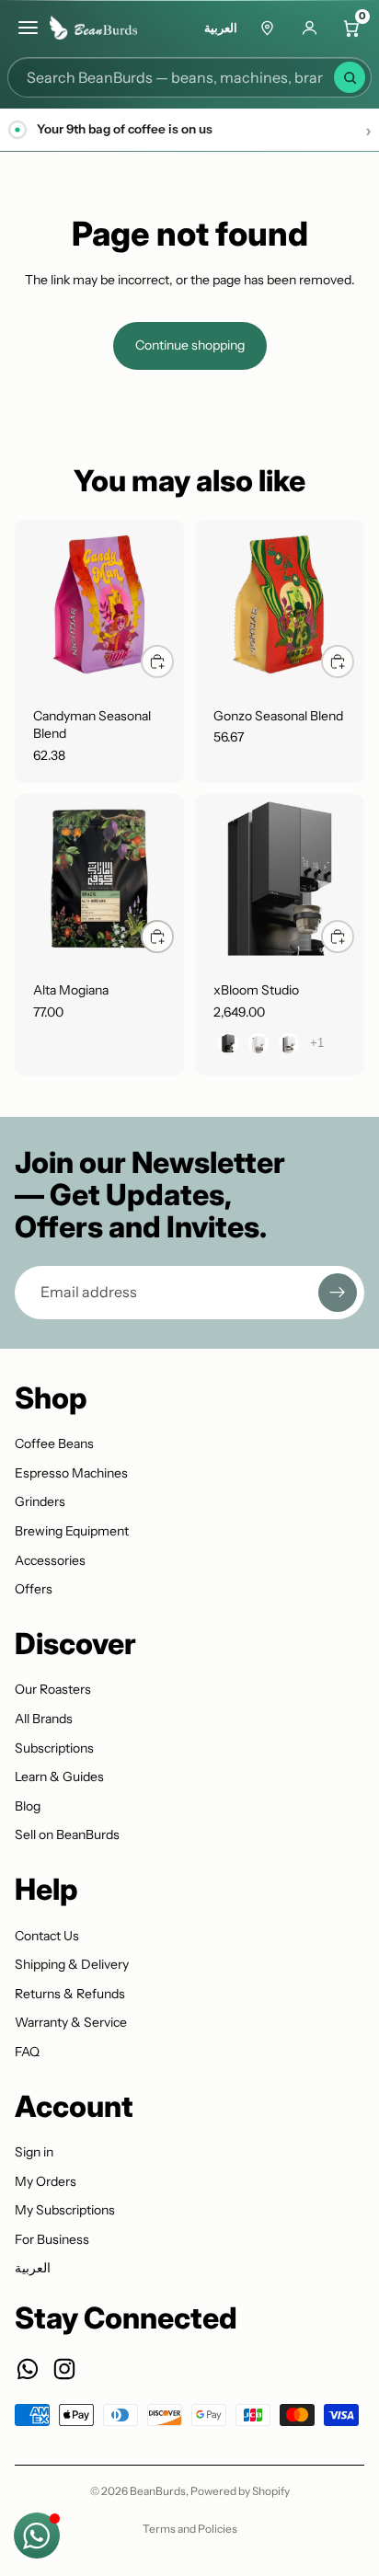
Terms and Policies (190, 2529)
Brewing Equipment (72, 1531)
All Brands (44, 1719)
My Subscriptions (65, 2210)
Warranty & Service (71, 2022)
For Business (52, 2239)
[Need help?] (37, 2536)
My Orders (46, 2181)
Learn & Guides (59, 1777)
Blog (28, 1806)
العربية (221, 28)
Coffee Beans (54, 1443)
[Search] (350, 77)
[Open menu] (28, 28)
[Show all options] (317, 1043)
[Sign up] (338, 1293)
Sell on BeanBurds (67, 1834)
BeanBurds (158, 2491)
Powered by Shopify (240, 2491)
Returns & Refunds (70, 1994)
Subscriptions (54, 1748)
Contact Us (47, 1936)
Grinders (40, 1501)
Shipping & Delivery (72, 1964)
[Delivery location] (267, 28)
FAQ (27, 2052)
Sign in (34, 2152)
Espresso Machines (71, 1473)
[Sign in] (309, 28)
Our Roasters (53, 1689)
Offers (34, 1589)
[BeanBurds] (99, 28)
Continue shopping (190, 345)
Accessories (50, 1560)
